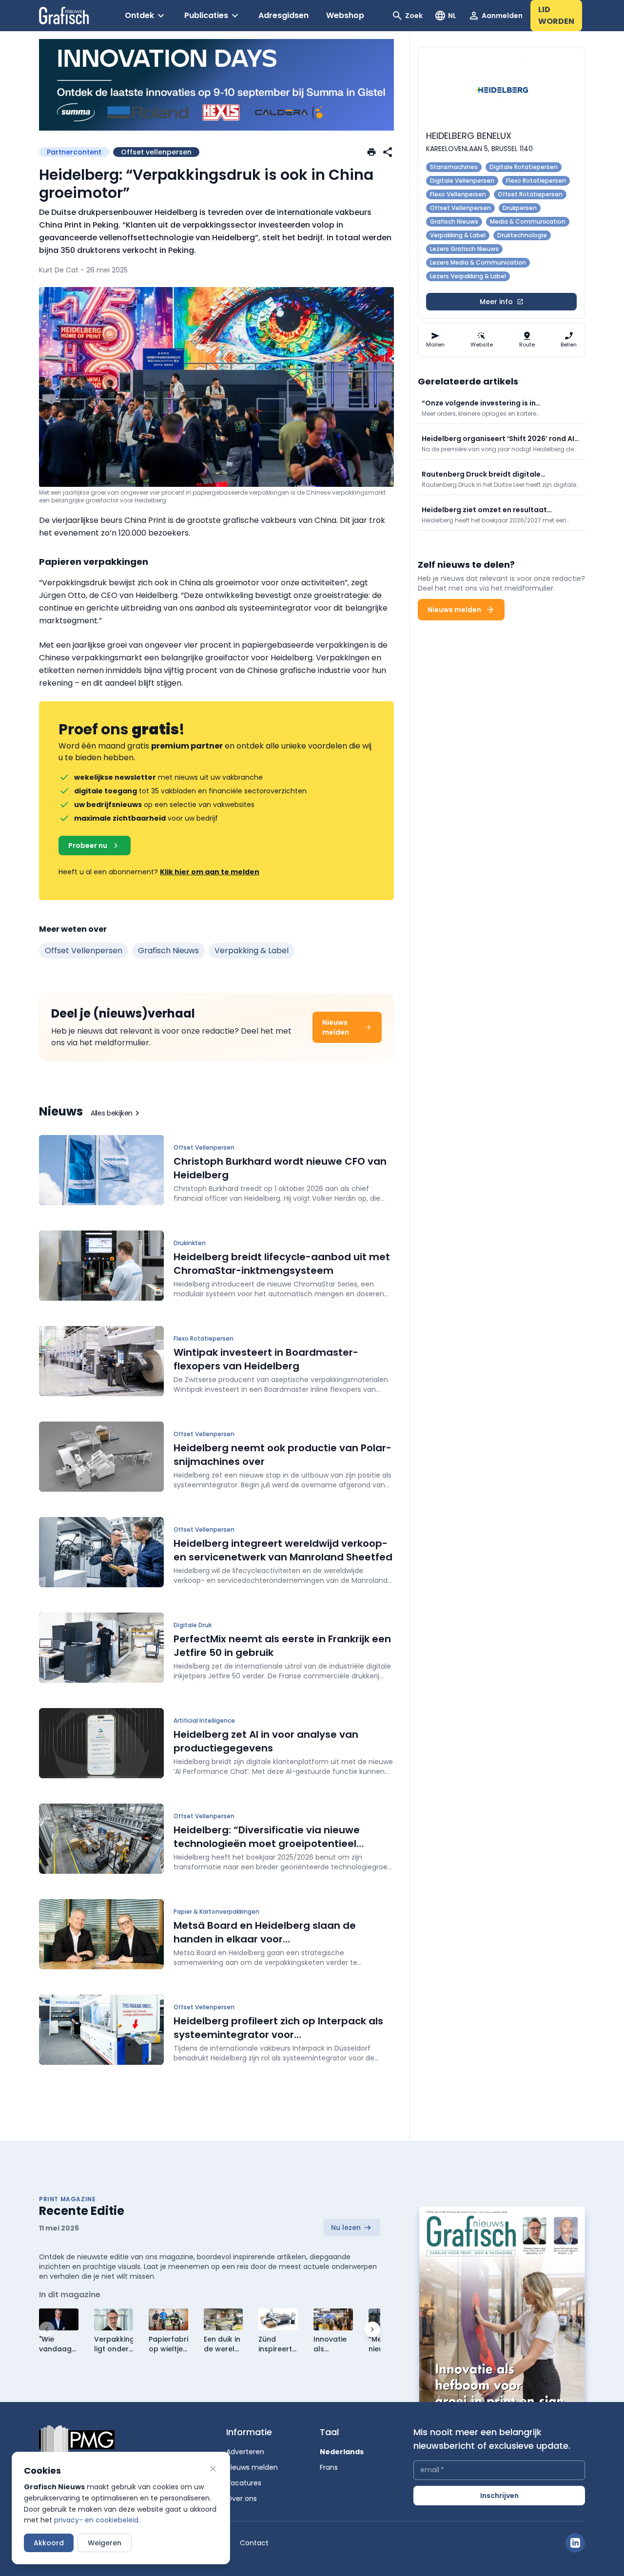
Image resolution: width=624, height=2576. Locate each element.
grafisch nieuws (168, 951)
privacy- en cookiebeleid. (97, 2520)
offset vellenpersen (84, 951)
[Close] (213, 2469)
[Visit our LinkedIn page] (575, 2543)
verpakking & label (252, 951)
